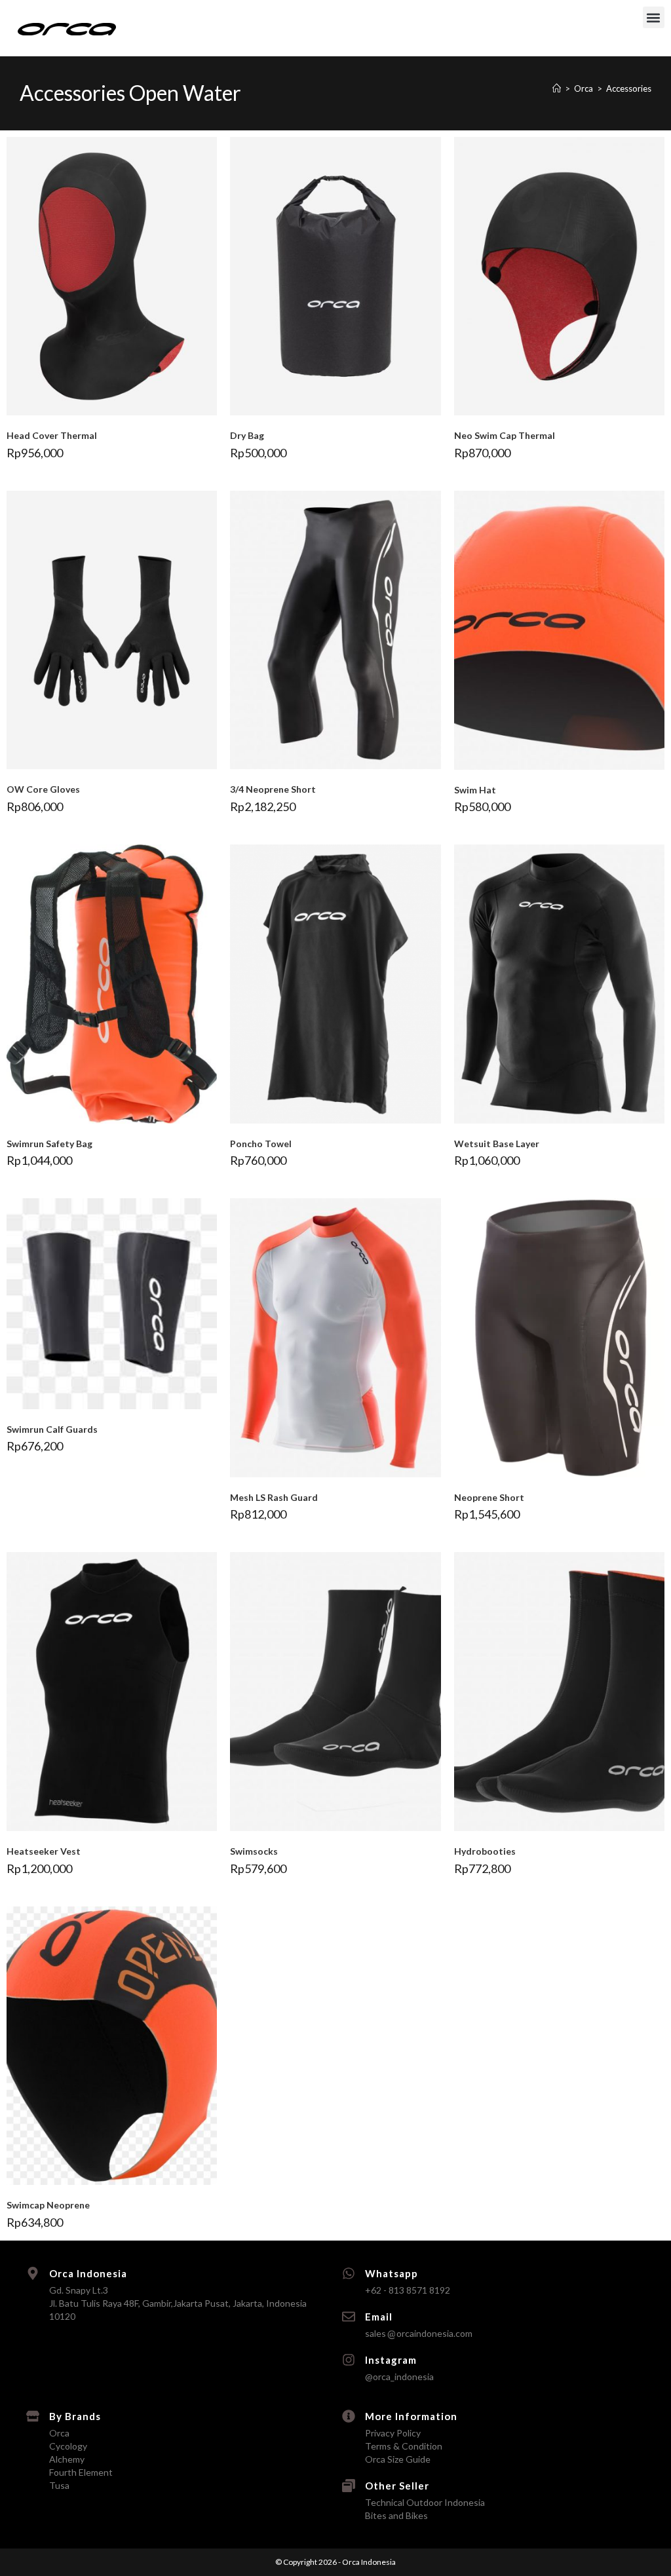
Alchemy (67, 2459)
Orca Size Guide (398, 2459)
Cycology (68, 2446)
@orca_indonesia (399, 2377)
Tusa (59, 2485)
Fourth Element (81, 2472)
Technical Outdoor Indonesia (425, 2502)
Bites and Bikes (396, 2515)
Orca (59, 2433)
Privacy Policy (393, 2433)
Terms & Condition (404, 2446)
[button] (654, 17)
